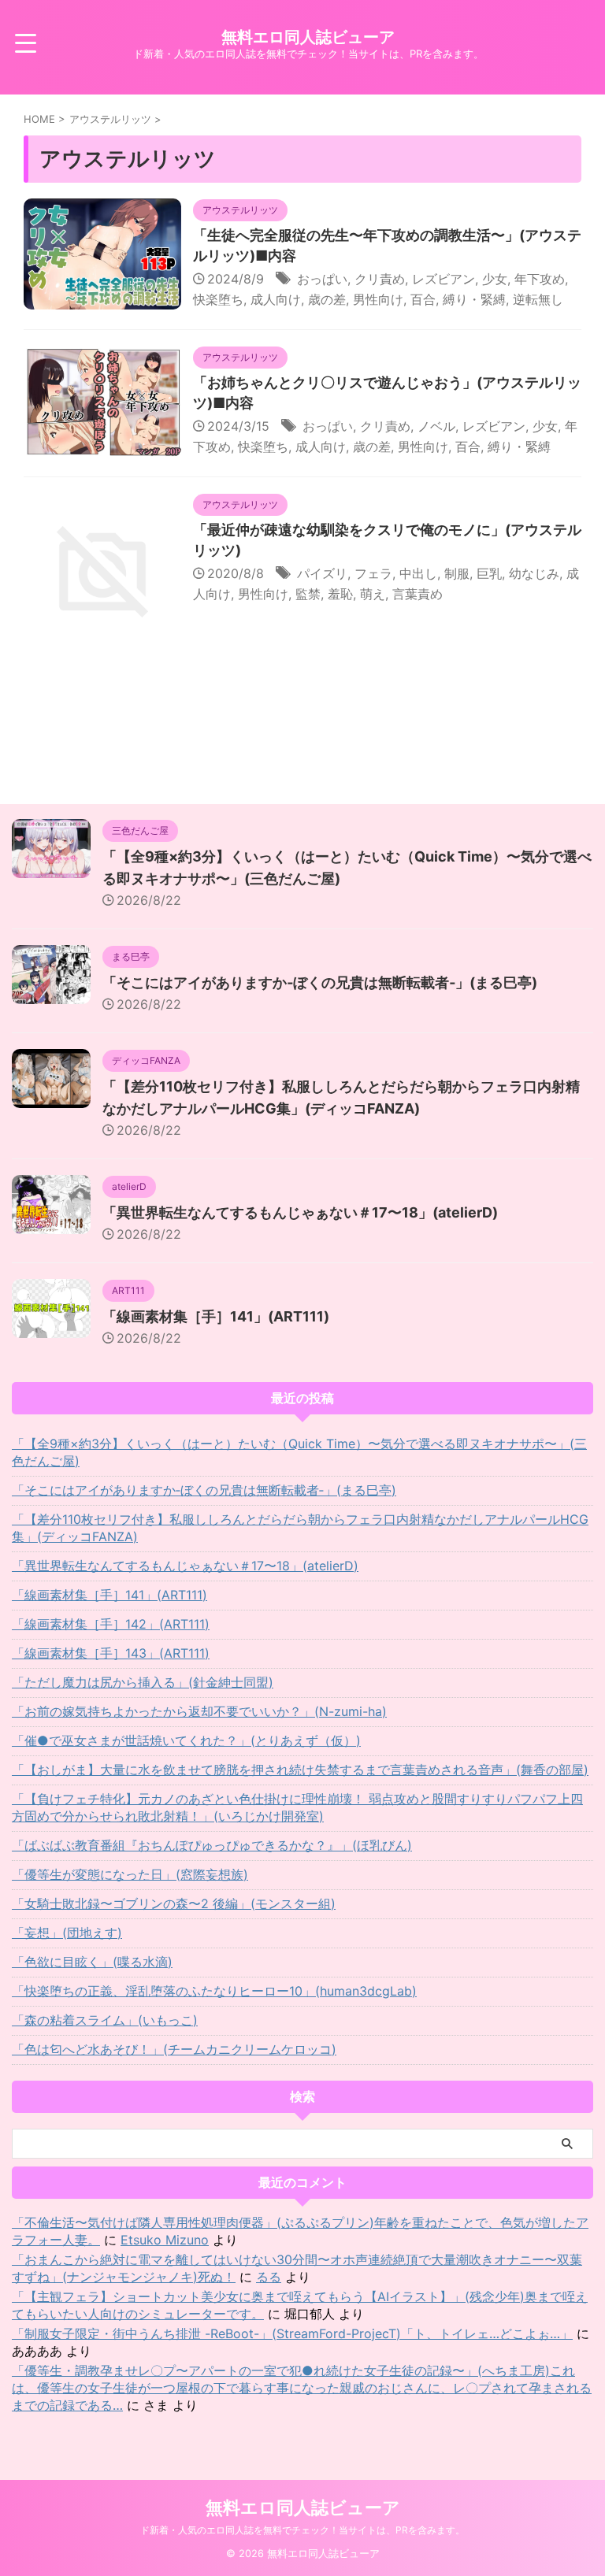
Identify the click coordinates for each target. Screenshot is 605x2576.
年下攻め (540, 279)
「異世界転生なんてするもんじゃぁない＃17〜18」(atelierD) (300, 1212)
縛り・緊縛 (474, 299)
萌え (373, 594)
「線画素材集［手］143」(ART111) (111, 1653)
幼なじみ (534, 573)
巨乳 (489, 573)
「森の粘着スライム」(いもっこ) (105, 2020)
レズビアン (444, 279)
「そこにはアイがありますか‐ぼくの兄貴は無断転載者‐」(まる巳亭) (320, 982)
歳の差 (327, 299)
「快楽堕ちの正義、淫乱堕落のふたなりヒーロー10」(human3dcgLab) (214, 1991)
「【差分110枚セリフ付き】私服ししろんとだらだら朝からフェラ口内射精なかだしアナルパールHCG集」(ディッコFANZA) (300, 1528)
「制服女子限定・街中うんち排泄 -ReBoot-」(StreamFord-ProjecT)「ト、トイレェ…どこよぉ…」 (292, 2333)
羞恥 (340, 594)
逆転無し (538, 299)
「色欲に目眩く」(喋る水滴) (92, 1962)
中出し (418, 573)
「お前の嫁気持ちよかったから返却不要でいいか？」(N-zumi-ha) (199, 1711)
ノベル (436, 426)
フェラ (373, 573)
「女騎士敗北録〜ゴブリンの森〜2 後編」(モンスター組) (174, 1903)
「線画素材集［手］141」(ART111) (216, 1316)
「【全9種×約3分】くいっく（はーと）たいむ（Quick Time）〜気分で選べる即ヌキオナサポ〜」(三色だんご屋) (299, 1452)
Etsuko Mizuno (165, 2240)
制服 (457, 573)
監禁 (308, 594)
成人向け (276, 299)
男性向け (378, 299)
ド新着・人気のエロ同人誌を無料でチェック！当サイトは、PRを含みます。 (302, 2530)
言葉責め (418, 594)
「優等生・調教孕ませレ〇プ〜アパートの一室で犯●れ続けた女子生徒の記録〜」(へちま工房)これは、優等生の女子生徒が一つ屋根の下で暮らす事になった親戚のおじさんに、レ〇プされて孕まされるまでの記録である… (302, 2388)
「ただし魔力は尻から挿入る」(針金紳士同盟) (143, 1682)
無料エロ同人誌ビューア (308, 37)
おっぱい (322, 279)
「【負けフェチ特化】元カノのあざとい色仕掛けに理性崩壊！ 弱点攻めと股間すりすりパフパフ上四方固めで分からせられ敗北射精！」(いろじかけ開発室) (297, 1807)
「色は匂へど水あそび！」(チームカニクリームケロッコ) (174, 2049)
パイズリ (322, 573)
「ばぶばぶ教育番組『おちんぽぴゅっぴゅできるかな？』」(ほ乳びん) (212, 1845)
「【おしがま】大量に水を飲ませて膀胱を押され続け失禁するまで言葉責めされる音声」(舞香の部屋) (300, 1770)
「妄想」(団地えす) (67, 1933)
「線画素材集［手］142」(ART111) (111, 1624)
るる (269, 2277)
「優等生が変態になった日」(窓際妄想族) (130, 1874)
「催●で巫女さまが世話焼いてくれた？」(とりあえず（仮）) (186, 1740)
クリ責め (380, 279)
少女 (495, 279)
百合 (423, 299)
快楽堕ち (218, 299)
